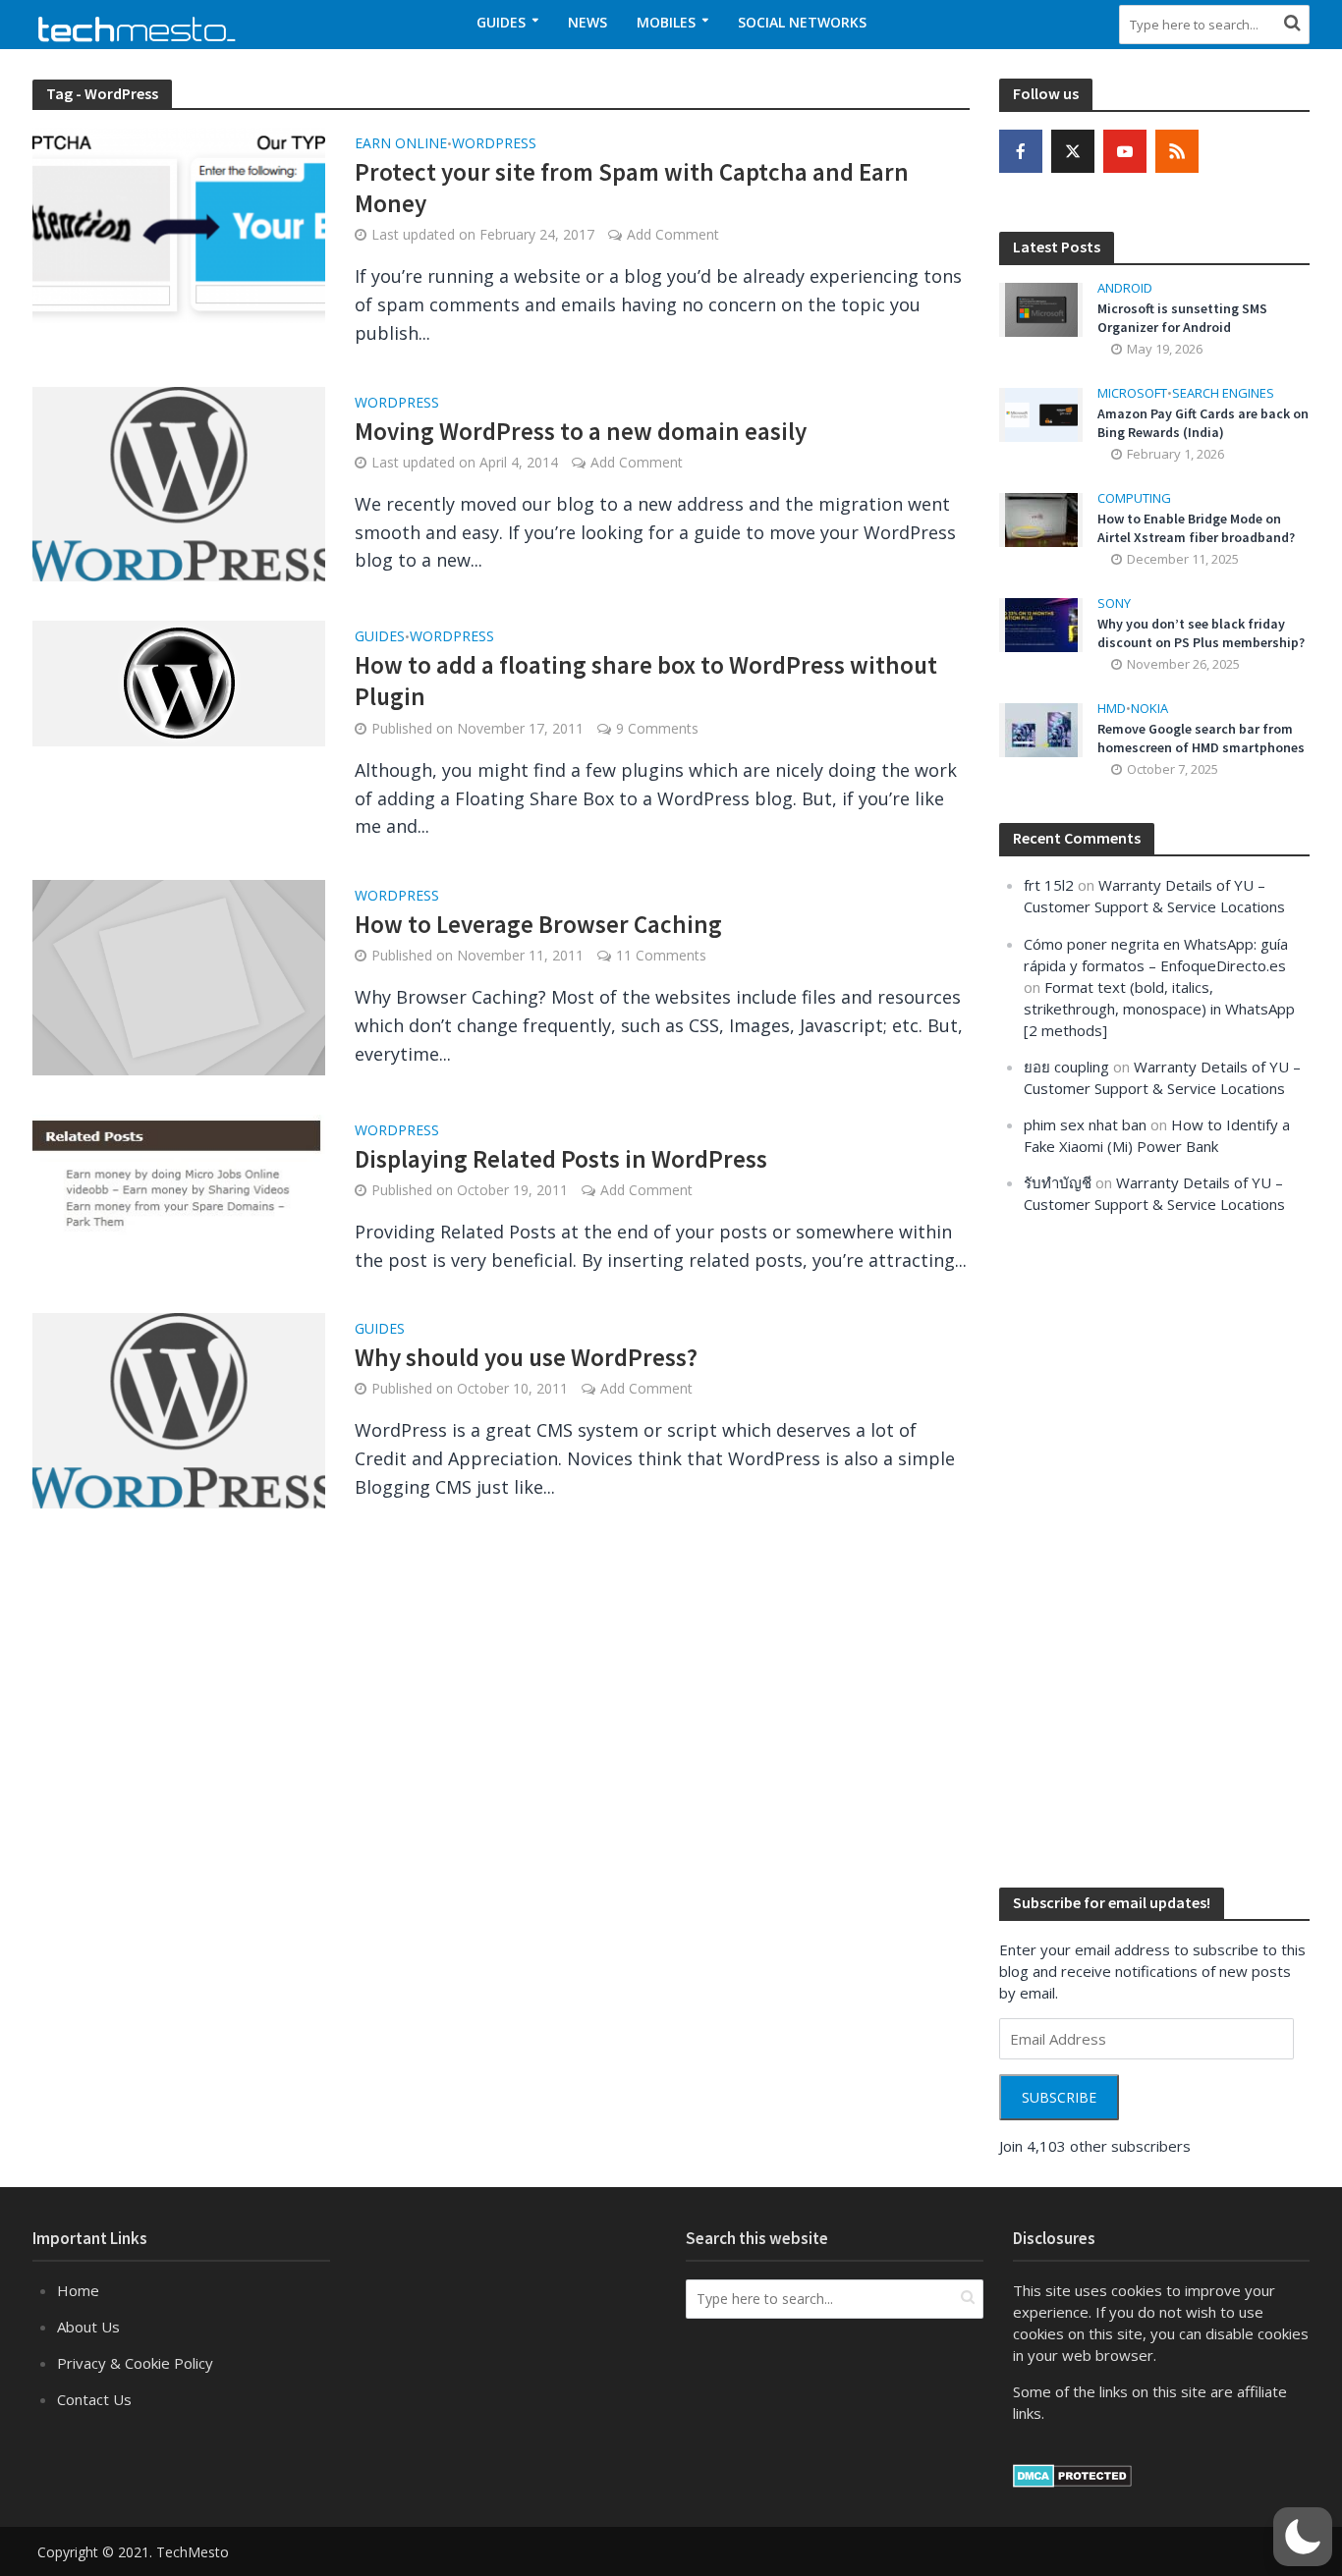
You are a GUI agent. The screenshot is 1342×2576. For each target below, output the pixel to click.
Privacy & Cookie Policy (135, 2363)
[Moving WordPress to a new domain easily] (179, 482)
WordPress (494, 144)
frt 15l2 (1049, 885)
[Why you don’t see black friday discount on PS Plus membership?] (1041, 624)
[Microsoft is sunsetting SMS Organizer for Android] (1041, 308)
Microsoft (1132, 393)
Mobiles (666, 22)
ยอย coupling (1066, 1067)
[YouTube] (1125, 151)
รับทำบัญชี (1058, 1182)
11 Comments (661, 955)
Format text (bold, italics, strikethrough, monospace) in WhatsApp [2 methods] (1159, 1009)
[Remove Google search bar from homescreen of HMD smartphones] (1041, 729)
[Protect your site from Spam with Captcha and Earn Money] (179, 223)
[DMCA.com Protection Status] (1072, 2474)
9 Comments (657, 728)
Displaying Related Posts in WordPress (561, 1159)
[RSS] (1177, 151)
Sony (1114, 603)
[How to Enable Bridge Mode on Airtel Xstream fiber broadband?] (1041, 519)
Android (1125, 288)
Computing (1134, 498)
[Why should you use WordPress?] (179, 1409)
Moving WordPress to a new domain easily (581, 431)
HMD (1112, 709)
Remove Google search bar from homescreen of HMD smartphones (1201, 738)
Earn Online (401, 144)
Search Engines (1223, 393)
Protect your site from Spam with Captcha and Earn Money (632, 188)
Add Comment (673, 234)
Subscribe (1059, 2097)
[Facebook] (1021, 151)
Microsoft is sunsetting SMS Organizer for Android (1182, 318)
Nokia (1149, 709)
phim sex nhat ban (1085, 1124)
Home (78, 2290)
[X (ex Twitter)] (1073, 151)
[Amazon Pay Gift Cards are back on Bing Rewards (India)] (1041, 413)
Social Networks (802, 22)
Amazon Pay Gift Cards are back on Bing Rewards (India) (1203, 423)
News (587, 22)
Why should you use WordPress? (526, 1357)
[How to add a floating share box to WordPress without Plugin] (179, 682)
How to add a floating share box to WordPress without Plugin (646, 681)
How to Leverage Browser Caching (538, 924)
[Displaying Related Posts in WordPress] (179, 1177)
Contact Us (94, 2399)
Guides (501, 22)
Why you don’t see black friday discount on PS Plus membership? (1201, 633)
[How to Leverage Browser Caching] (179, 975)
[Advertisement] (1146, 1549)
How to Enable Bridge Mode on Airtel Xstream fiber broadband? (1196, 528)
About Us (88, 2327)
